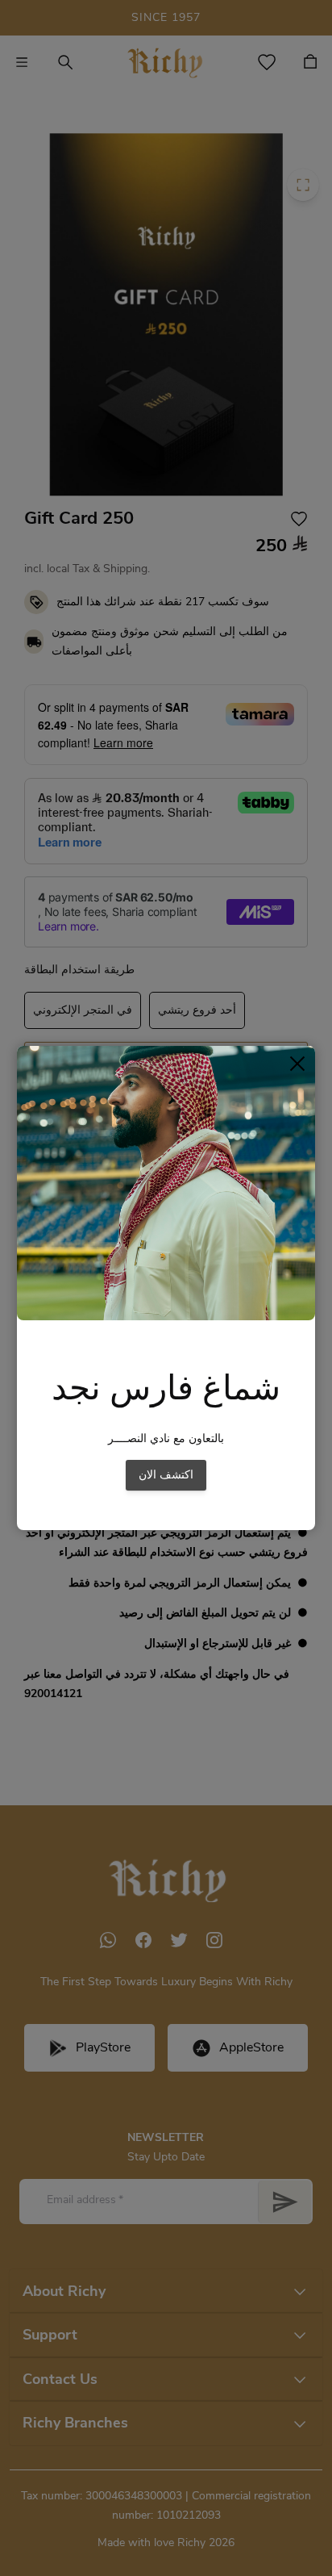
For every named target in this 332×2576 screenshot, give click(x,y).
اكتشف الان (166, 1475)
